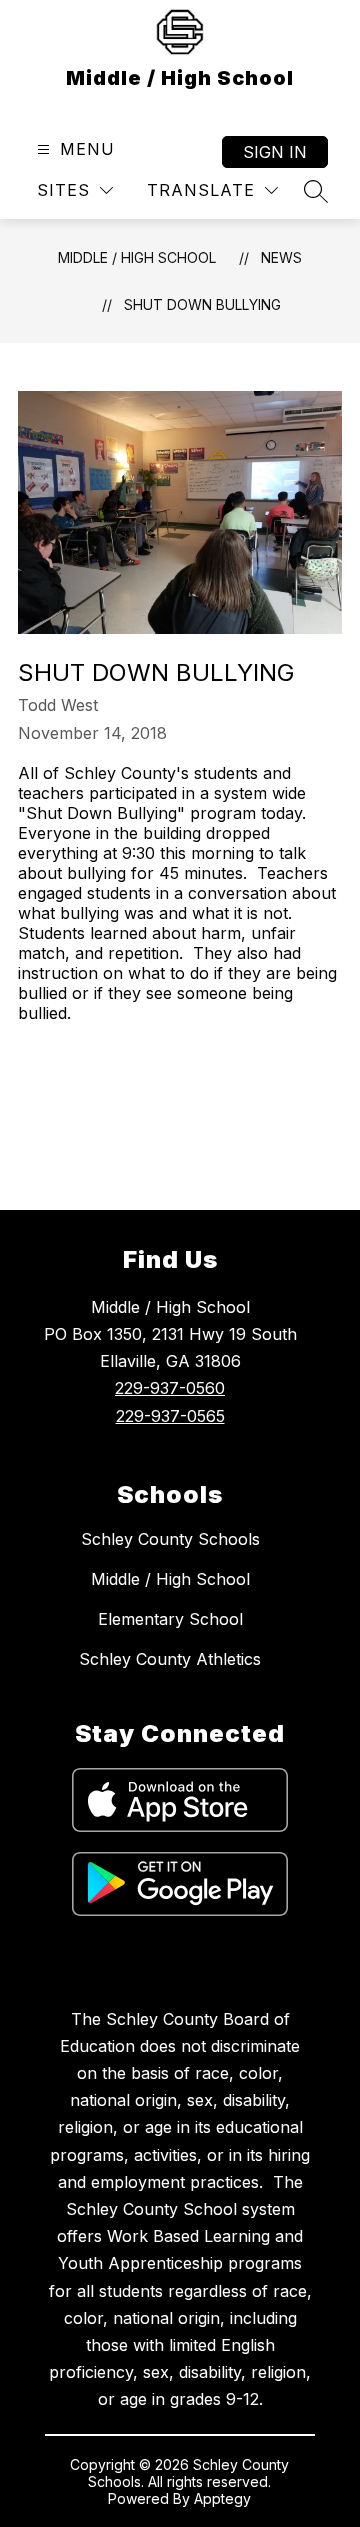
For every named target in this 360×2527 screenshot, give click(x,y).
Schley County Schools (170, 1539)
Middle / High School (137, 257)
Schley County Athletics (170, 1659)
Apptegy (222, 2498)
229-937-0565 (170, 1416)
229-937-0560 (170, 1388)
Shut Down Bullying (202, 304)
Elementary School (170, 1619)
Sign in (275, 152)
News (281, 257)
